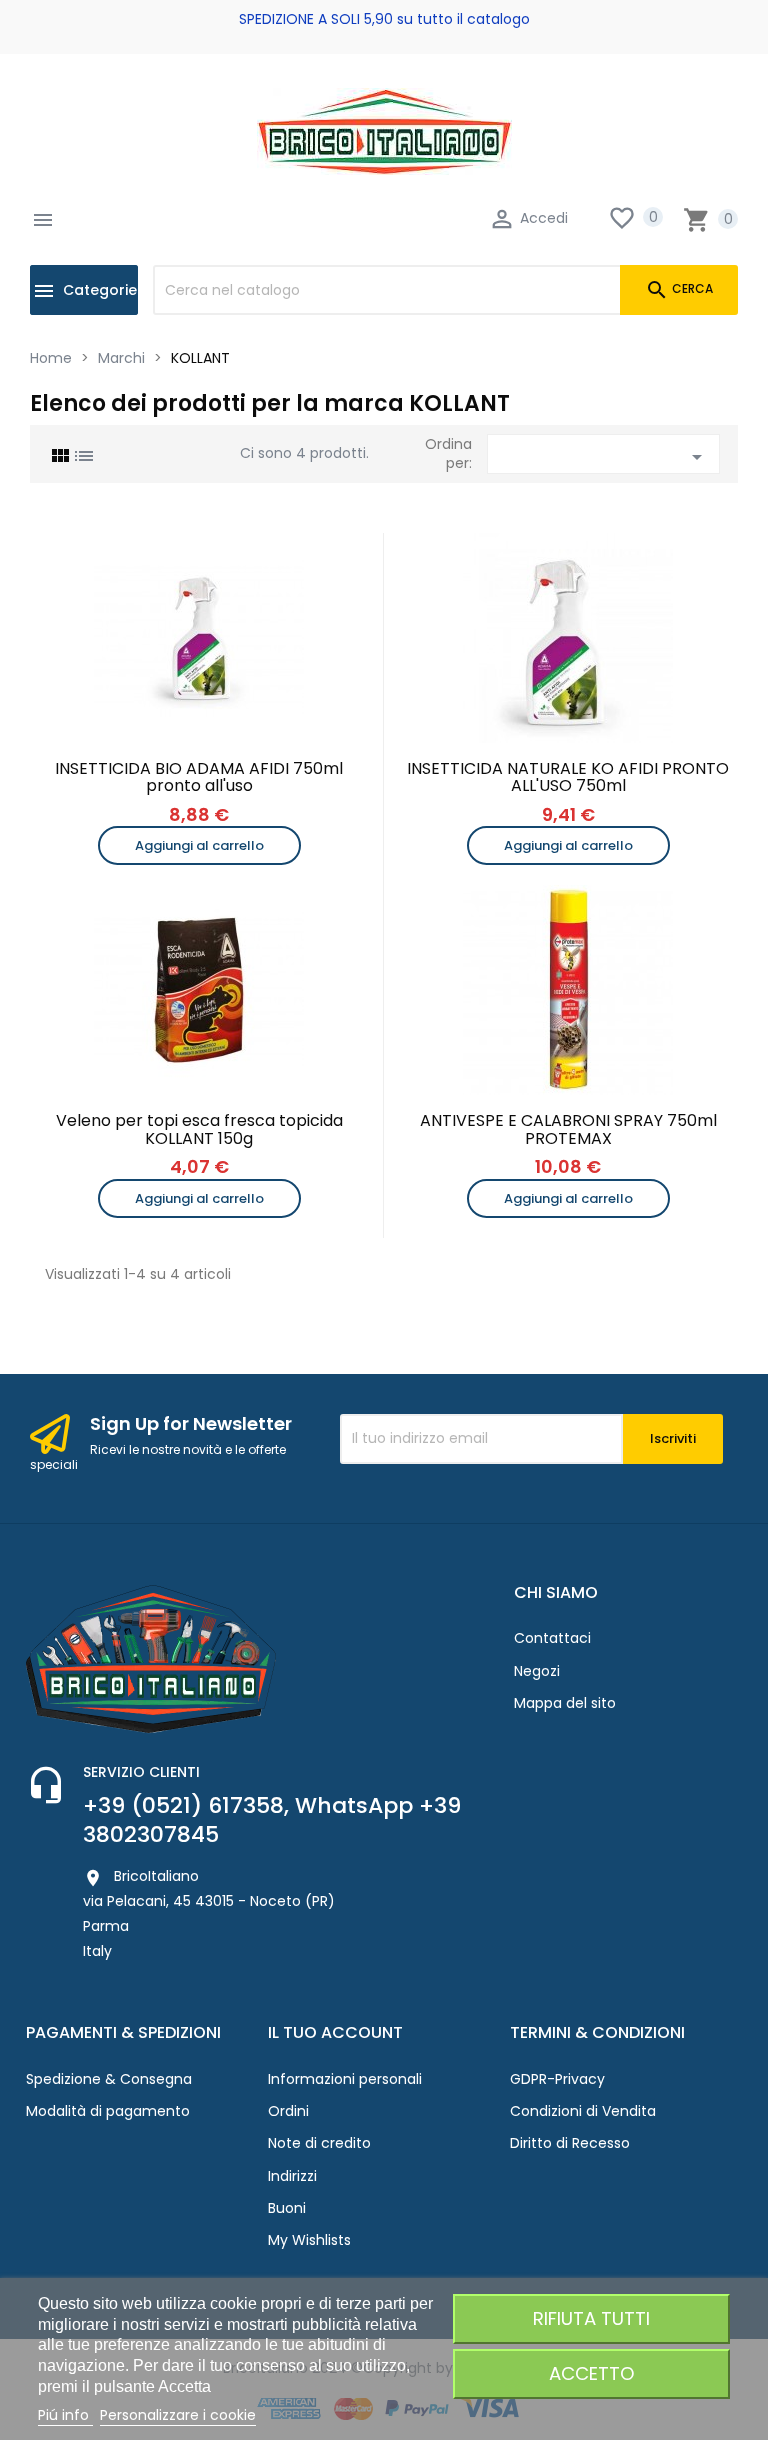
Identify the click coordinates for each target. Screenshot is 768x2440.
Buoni (287, 2208)
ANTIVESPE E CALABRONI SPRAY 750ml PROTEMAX (568, 1129)
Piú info (65, 2415)
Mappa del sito (565, 1703)
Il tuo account (335, 2032)
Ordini (288, 2111)
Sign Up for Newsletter (191, 1423)
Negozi (537, 1671)
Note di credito (319, 2143)
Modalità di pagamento (108, 2111)
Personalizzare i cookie (178, 2415)
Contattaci (552, 1638)
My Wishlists (309, 2240)
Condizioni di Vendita (583, 2111)
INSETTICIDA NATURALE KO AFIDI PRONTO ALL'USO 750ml (568, 777)
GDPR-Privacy (557, 2079)
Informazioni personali (345, 2079)
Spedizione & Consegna (109, 2079)
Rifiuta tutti (591, 2318)
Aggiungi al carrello (199, 845)
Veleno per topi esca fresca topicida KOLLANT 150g (199, 1129)
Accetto (591, 2373)
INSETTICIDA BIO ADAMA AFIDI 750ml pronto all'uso (199, 777)
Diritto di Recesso (570, 2143)
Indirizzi (292, 2176)
